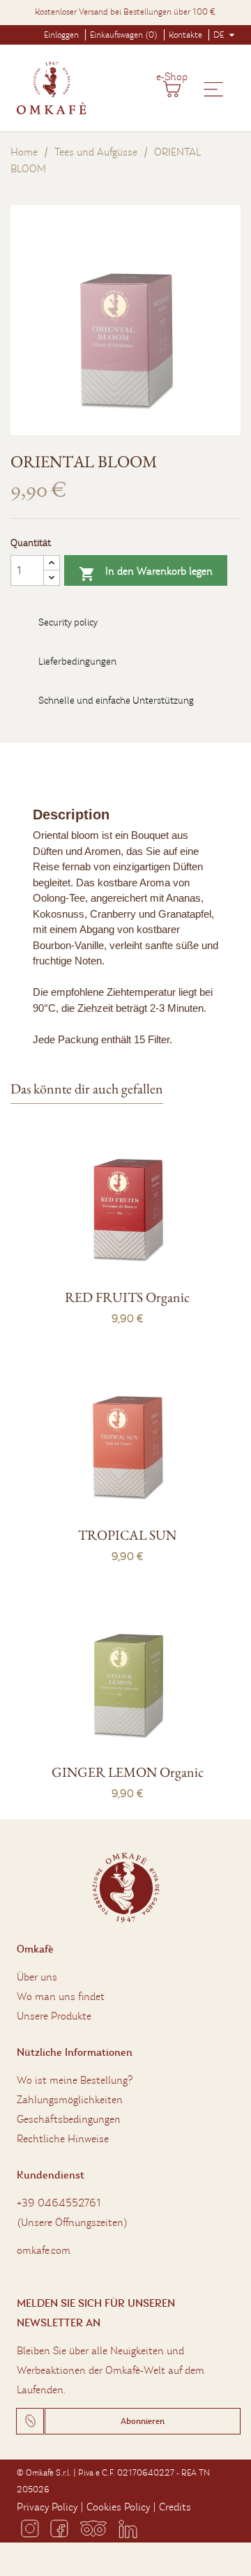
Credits (175, 2507)
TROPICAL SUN (127, 1535)
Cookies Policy (118, 2507)
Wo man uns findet (61, 1997)
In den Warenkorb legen (146, 573)
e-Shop (172, 77)
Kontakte (185, 35)
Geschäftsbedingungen (69, 2119)
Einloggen (61, 35)
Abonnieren (143, 2421)
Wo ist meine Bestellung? (75, 2080)
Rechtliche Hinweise (63, 2139)
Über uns (37, 1977)
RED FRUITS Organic (127, 1297)
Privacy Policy (47, 2507)
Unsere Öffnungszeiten (72, 2222)
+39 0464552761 (59, 2203)
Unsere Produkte (54, 2016)
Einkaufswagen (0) (124, 35)
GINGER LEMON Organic (128, 1772)
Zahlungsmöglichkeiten (70, 2100)
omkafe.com (44, 2250)
